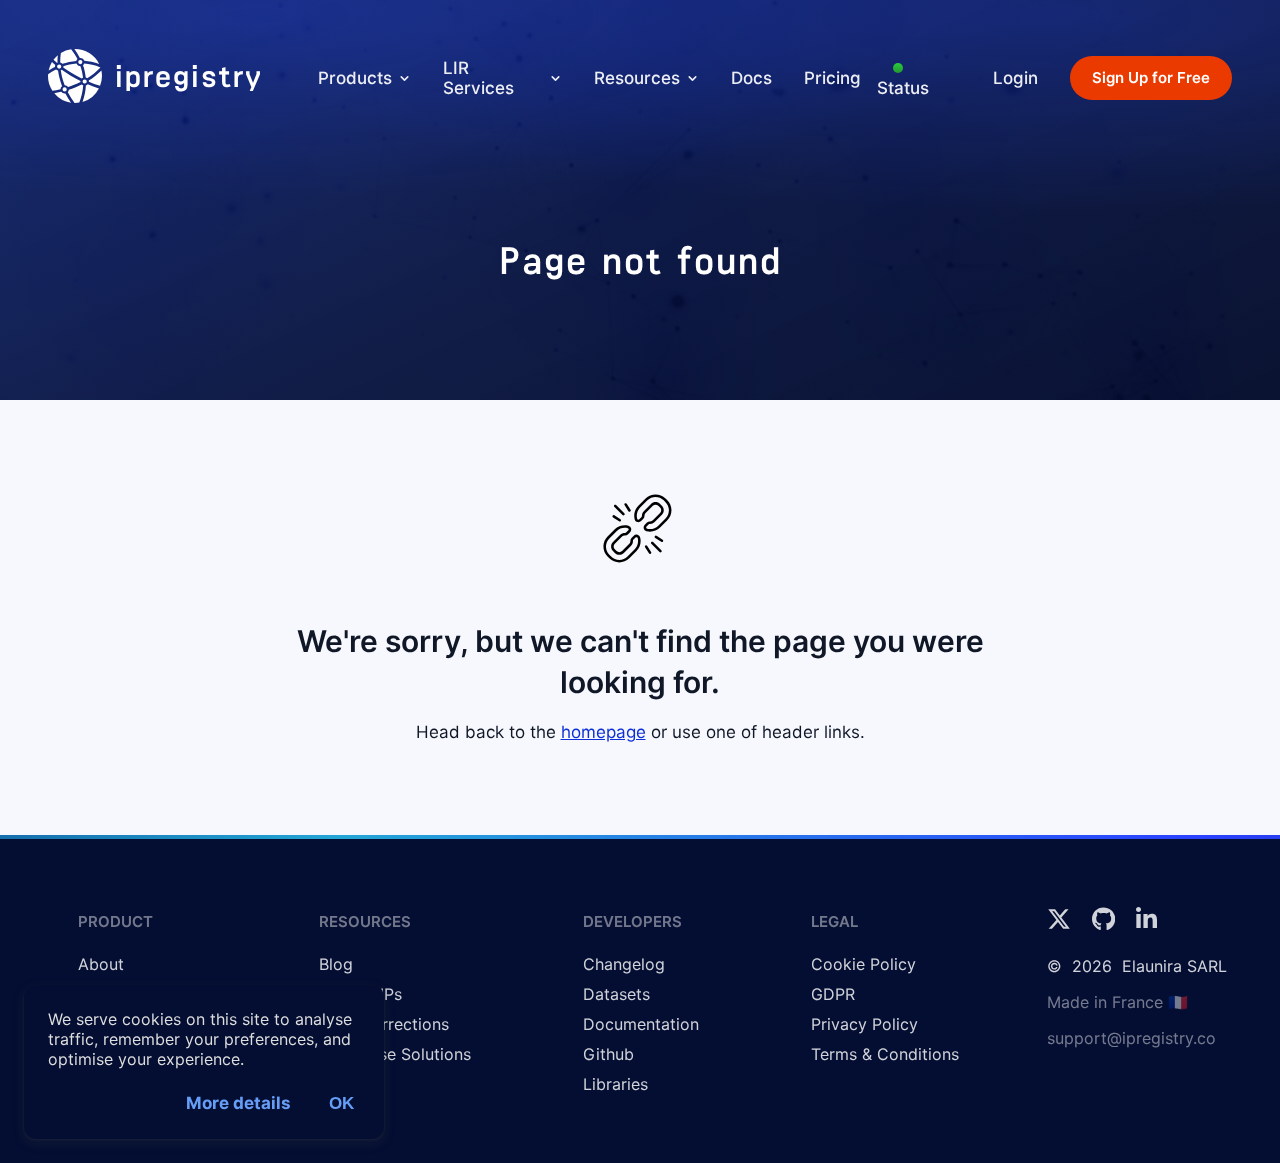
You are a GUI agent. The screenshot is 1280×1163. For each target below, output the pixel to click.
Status (903, 88)
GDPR (833, 994)
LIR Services (478, 78)
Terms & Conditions (885, 1054)
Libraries (615, 1084)
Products (355, 78)
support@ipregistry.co (1131, 1038)
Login (1015, 78)
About (101, 964)
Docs (751, 78)
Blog (336, 964)
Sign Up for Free (1151, 77)
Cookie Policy (863, 964)
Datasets (616, 994)
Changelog (624, 964)
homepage (603, 732)
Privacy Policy (864, 1024)
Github (608, 1054)
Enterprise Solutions (395, 1054)
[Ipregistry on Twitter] (1061, 925)
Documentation (641, 1024)
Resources (637, 78)
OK (341, 1103)
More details (238, 1103)
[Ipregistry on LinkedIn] (1146, 925)
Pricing (832, 78)
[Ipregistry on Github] (1106, 925)
